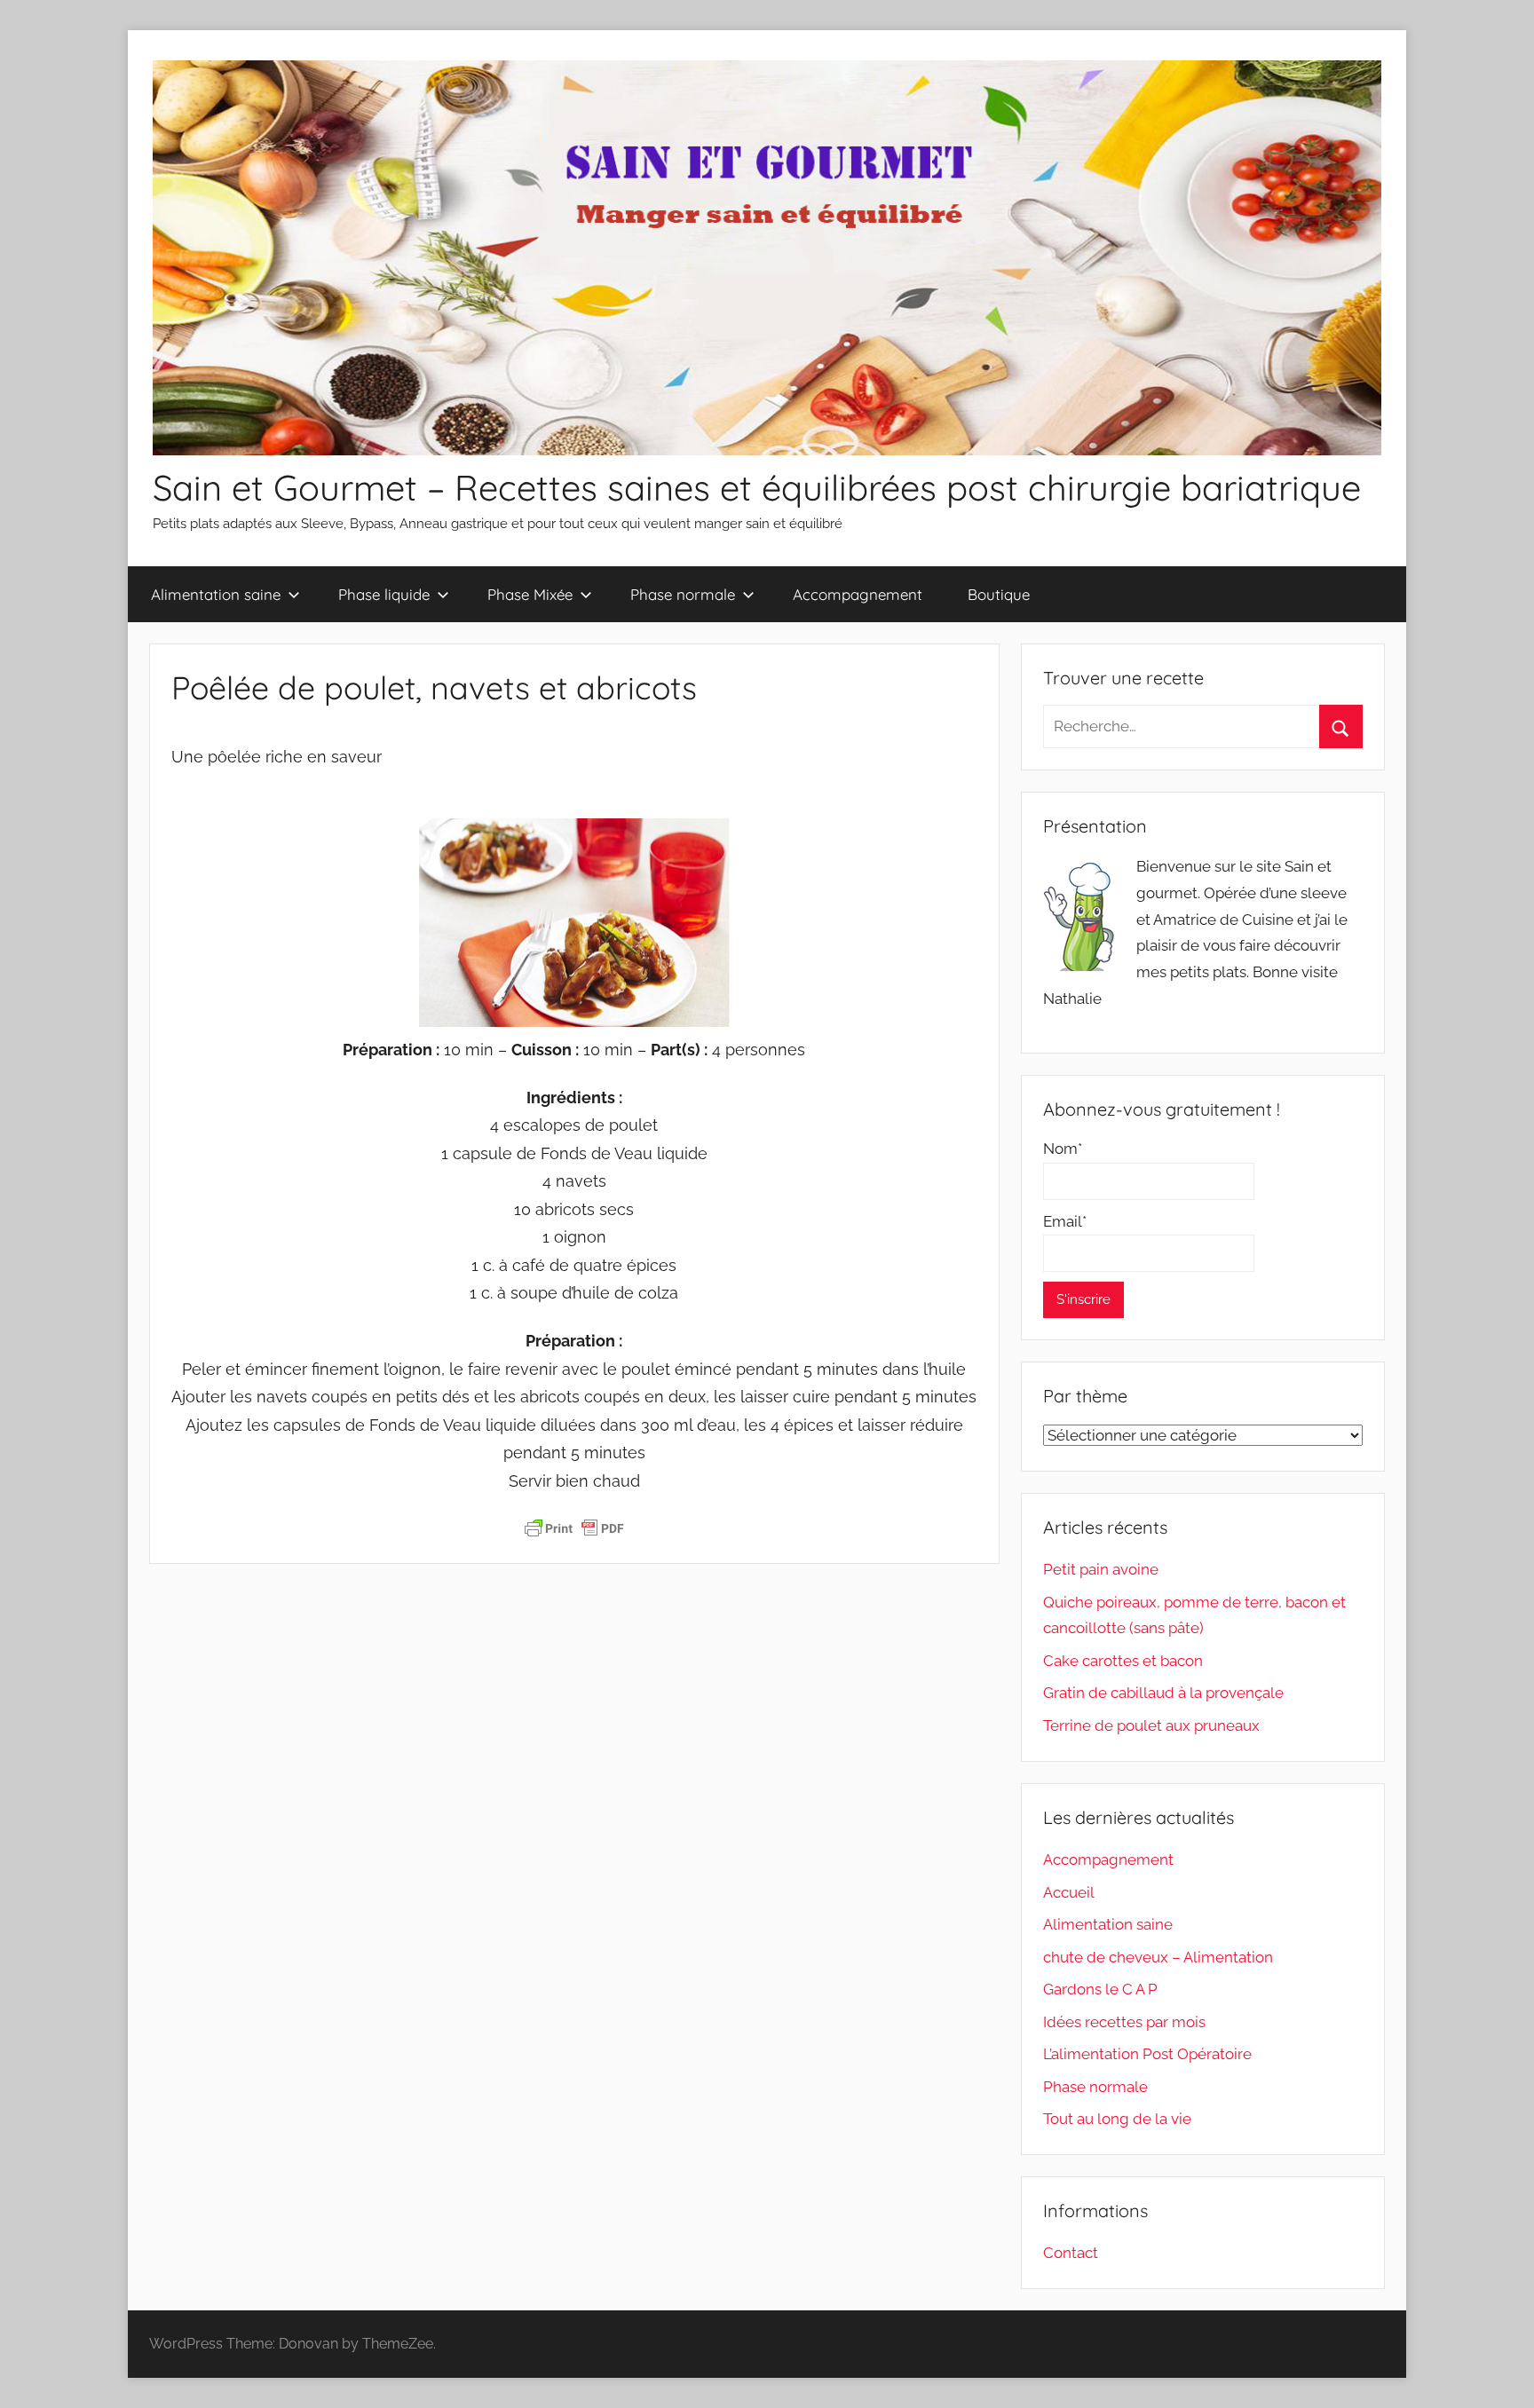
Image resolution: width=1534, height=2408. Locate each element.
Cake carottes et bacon (1123, 1661)
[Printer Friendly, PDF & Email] (574, 1528)
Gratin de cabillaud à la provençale (1163, 1693)
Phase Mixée (530, 594)
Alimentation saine (216, 594)
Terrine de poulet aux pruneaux (1151, 1725)
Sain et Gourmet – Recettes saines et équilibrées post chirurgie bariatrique (757, 487)
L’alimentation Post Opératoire (1147, 2054)
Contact (1071, 2253)
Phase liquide (384, 594)
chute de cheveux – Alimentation (1158, 1957)
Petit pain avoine (1101, 1569)
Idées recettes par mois (1124, 2022)
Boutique (999, 594)
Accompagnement (858, 594)
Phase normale (683, 594)
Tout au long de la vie (1117, 2119)
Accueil (1069, 1892)
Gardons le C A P (1100, 1989)
